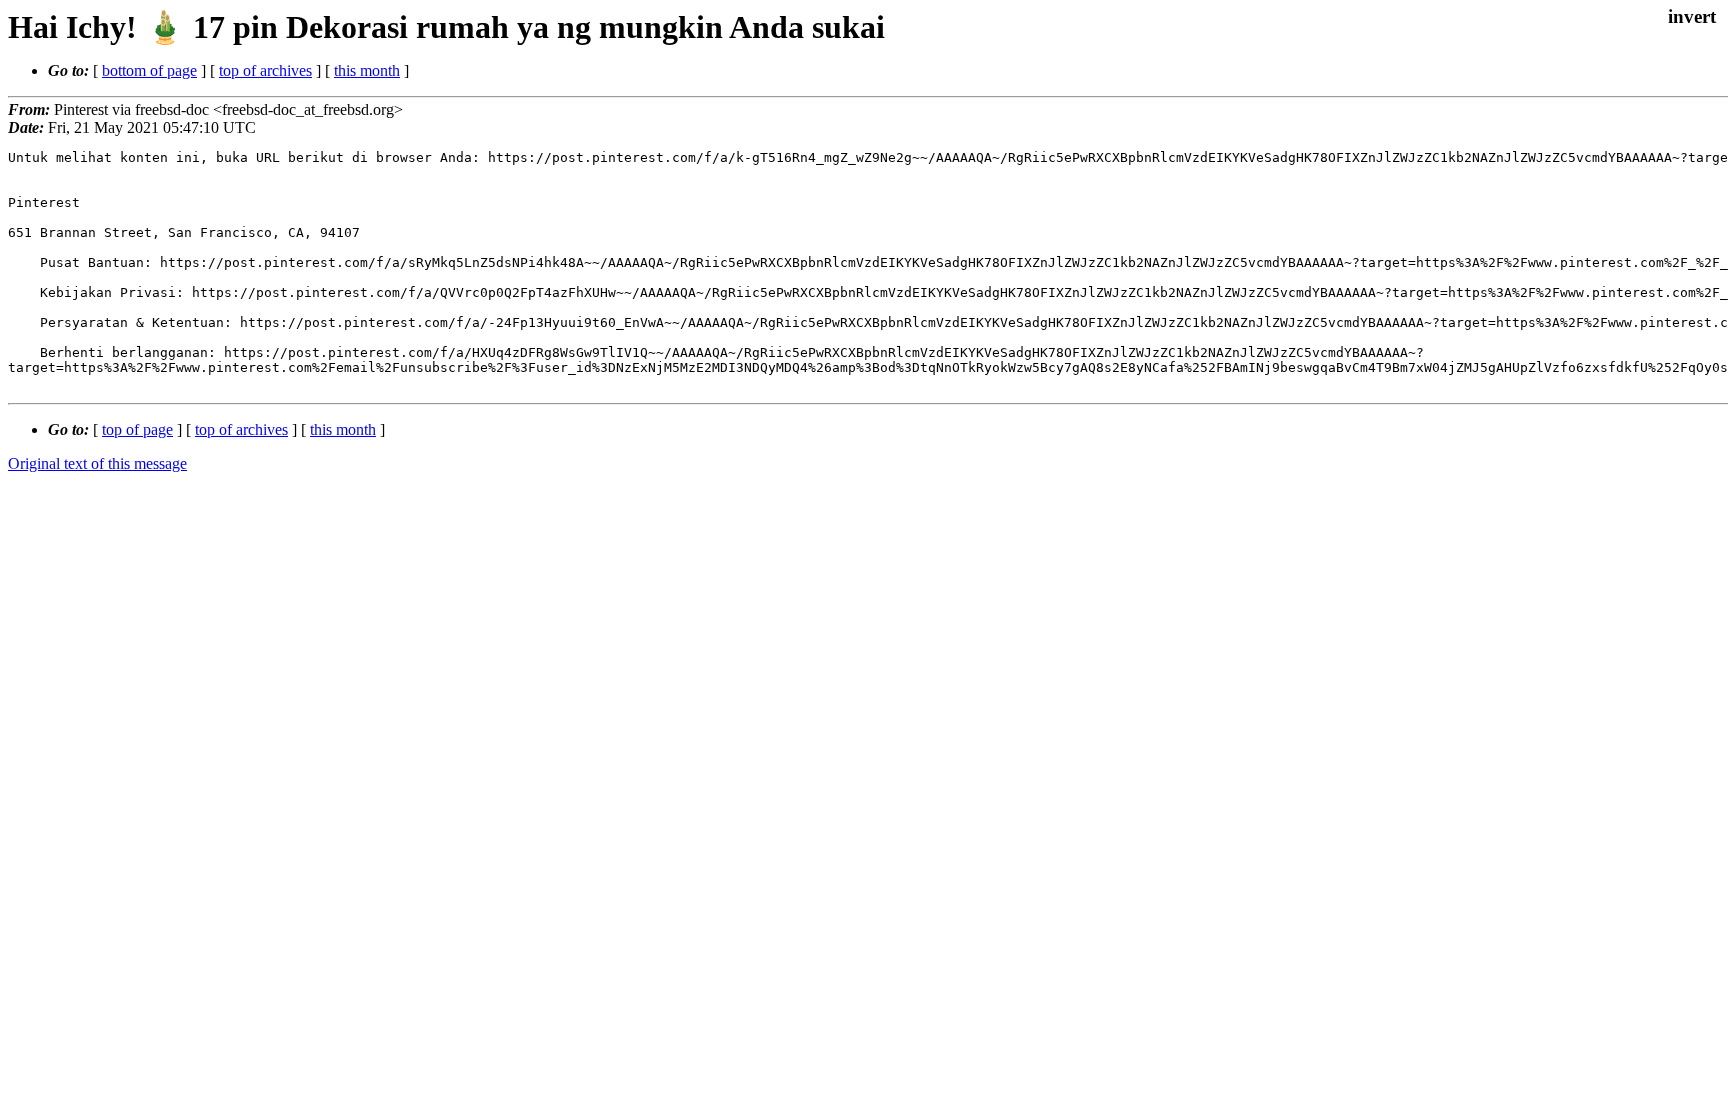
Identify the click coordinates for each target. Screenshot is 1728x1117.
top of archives (265, 70)
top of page (137, 429)
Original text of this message (97, 463)
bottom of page (149, 70)
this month (367, 70)
